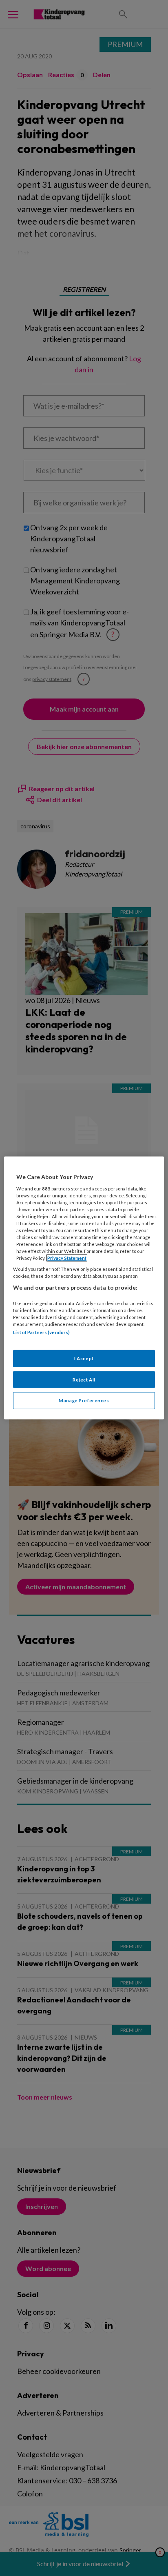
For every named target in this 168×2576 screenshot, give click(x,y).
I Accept (84, 1358)
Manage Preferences (84, 1400)
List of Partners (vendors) (41, 1332)
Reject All (84, 1379)
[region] (84, 1288)
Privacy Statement (67, 1258)
